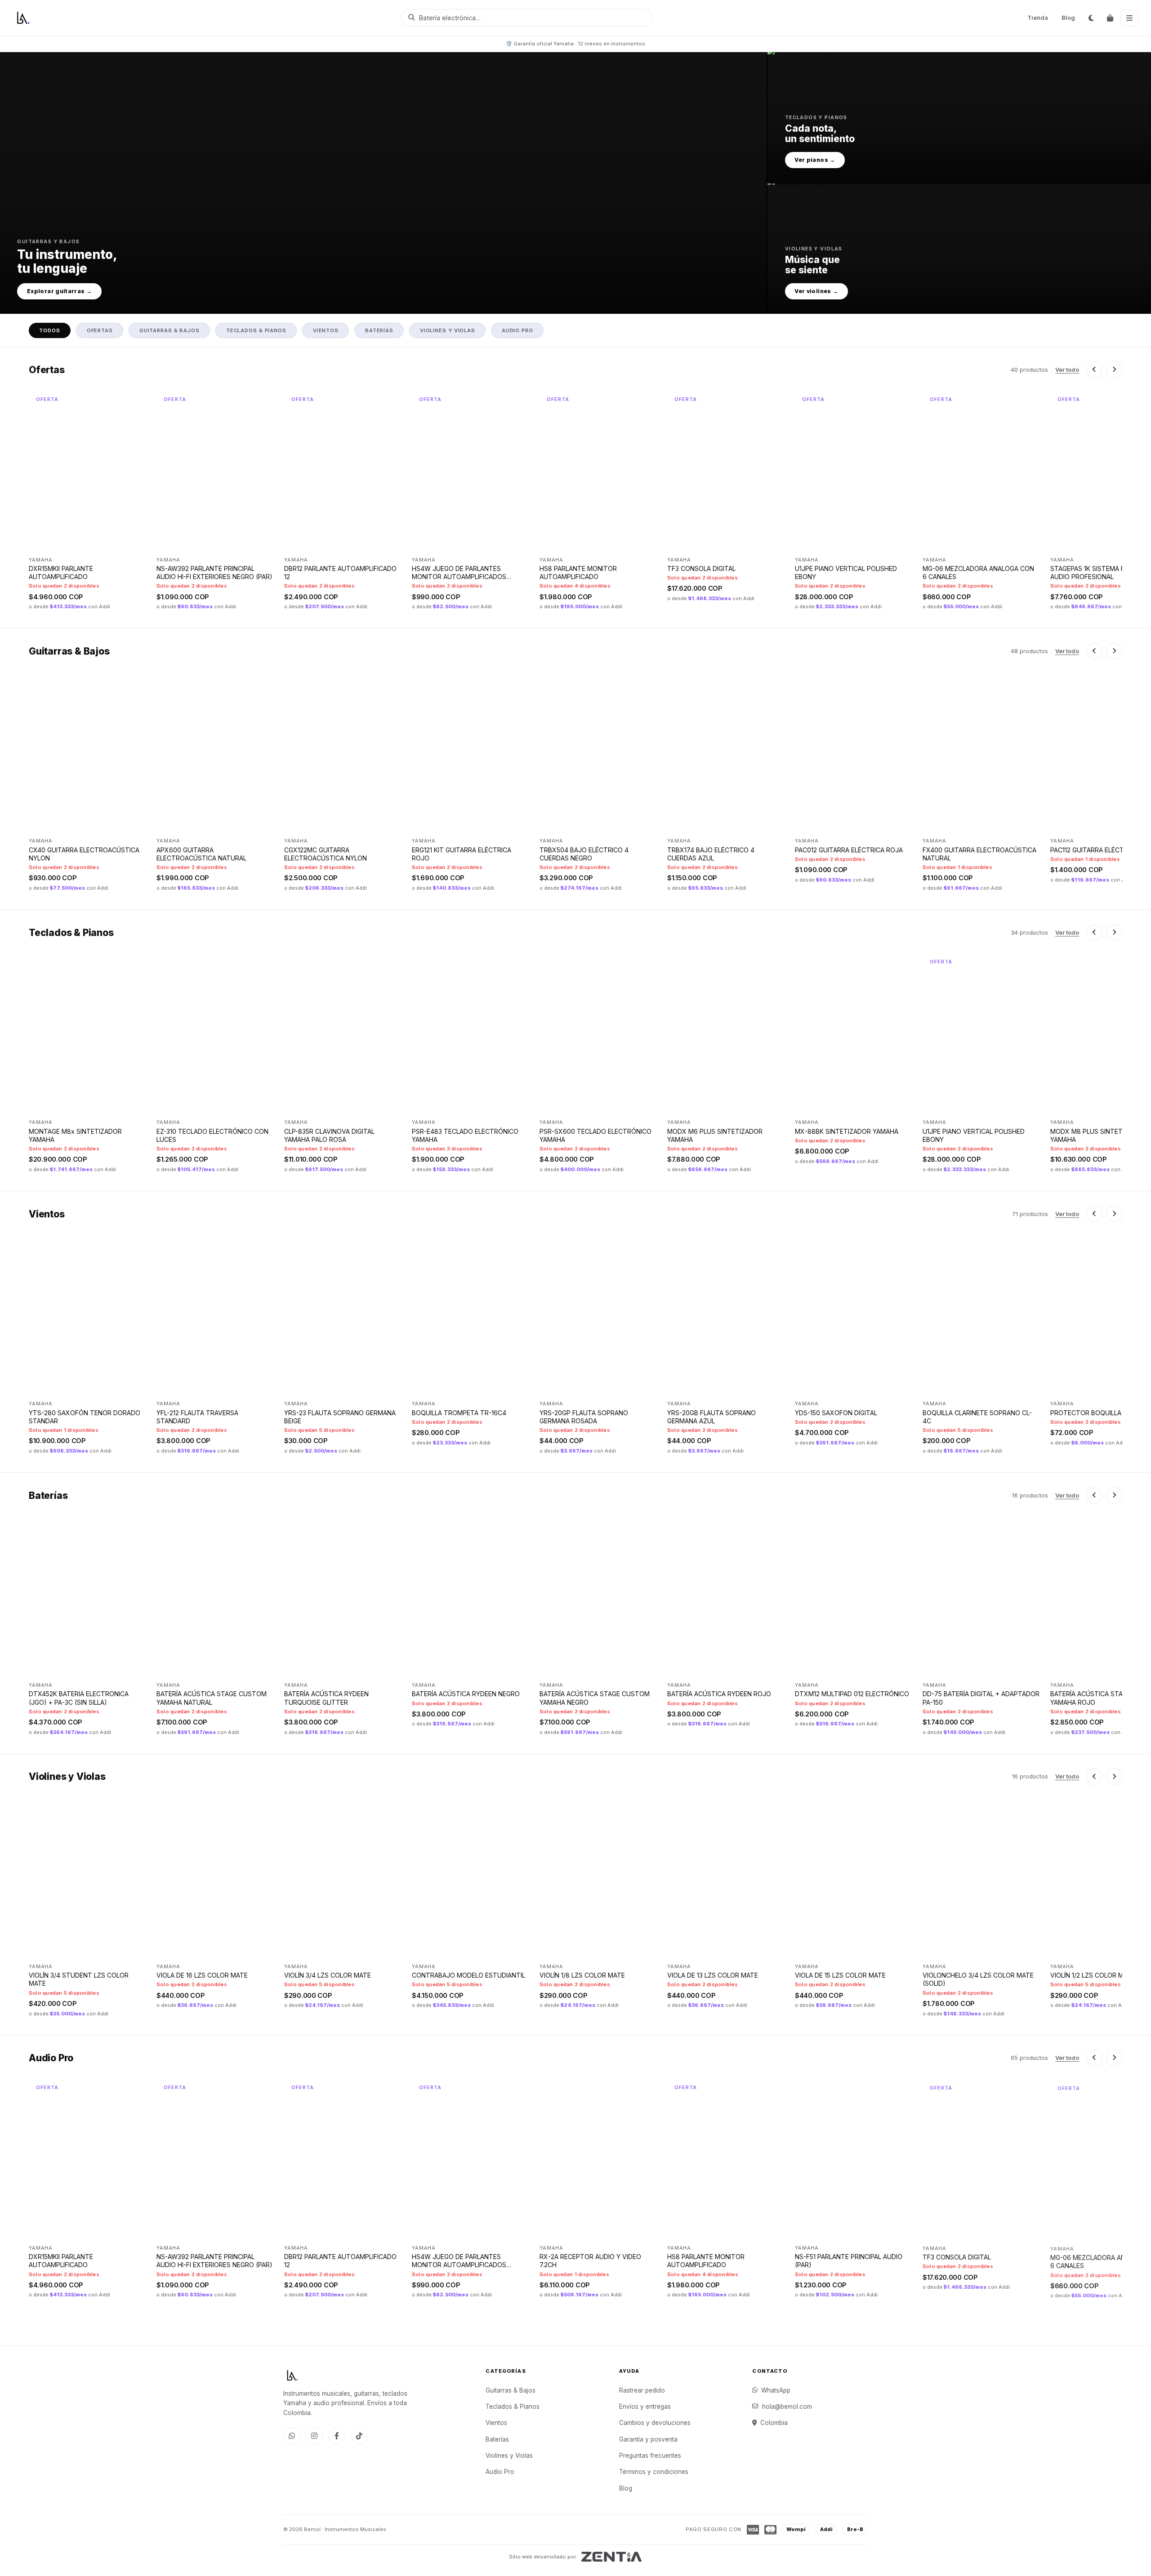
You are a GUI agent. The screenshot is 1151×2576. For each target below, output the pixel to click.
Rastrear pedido (642, 2390)
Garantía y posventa (648, 2439)
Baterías (497, 2439)
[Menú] (1129, 18)
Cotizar (758, 540)
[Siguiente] (1114, 370)
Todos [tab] (49, 330)
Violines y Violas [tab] (448, 330)
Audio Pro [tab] (518, 330)
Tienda (1038, 18)
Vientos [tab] (326, 330)
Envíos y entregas (645, 2407)
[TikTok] (359, 2436)
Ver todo (1067, 370)
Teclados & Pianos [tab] (256, 330)
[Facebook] (337, 2436)
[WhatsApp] (292, 2436)
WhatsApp (776, 2390)
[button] (383, 183)
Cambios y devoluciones (655, 2423)
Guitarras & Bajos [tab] (170, 330)
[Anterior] (1094, 370)
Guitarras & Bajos (511, 2390)
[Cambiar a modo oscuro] (1091, 18)
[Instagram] (314, 2436)
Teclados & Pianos (513, 2407)
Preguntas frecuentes (650, 2456)
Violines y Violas (509, 2456)
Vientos (496, 2423)
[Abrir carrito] (1110, 18)
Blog (1068, 18)
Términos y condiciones (654, 2472)
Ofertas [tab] (100, 330)
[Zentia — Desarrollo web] (612, 2557)
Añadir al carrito (104, 541)
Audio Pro (500, 2472)
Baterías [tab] (379, 330)
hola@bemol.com (787, 2407)
